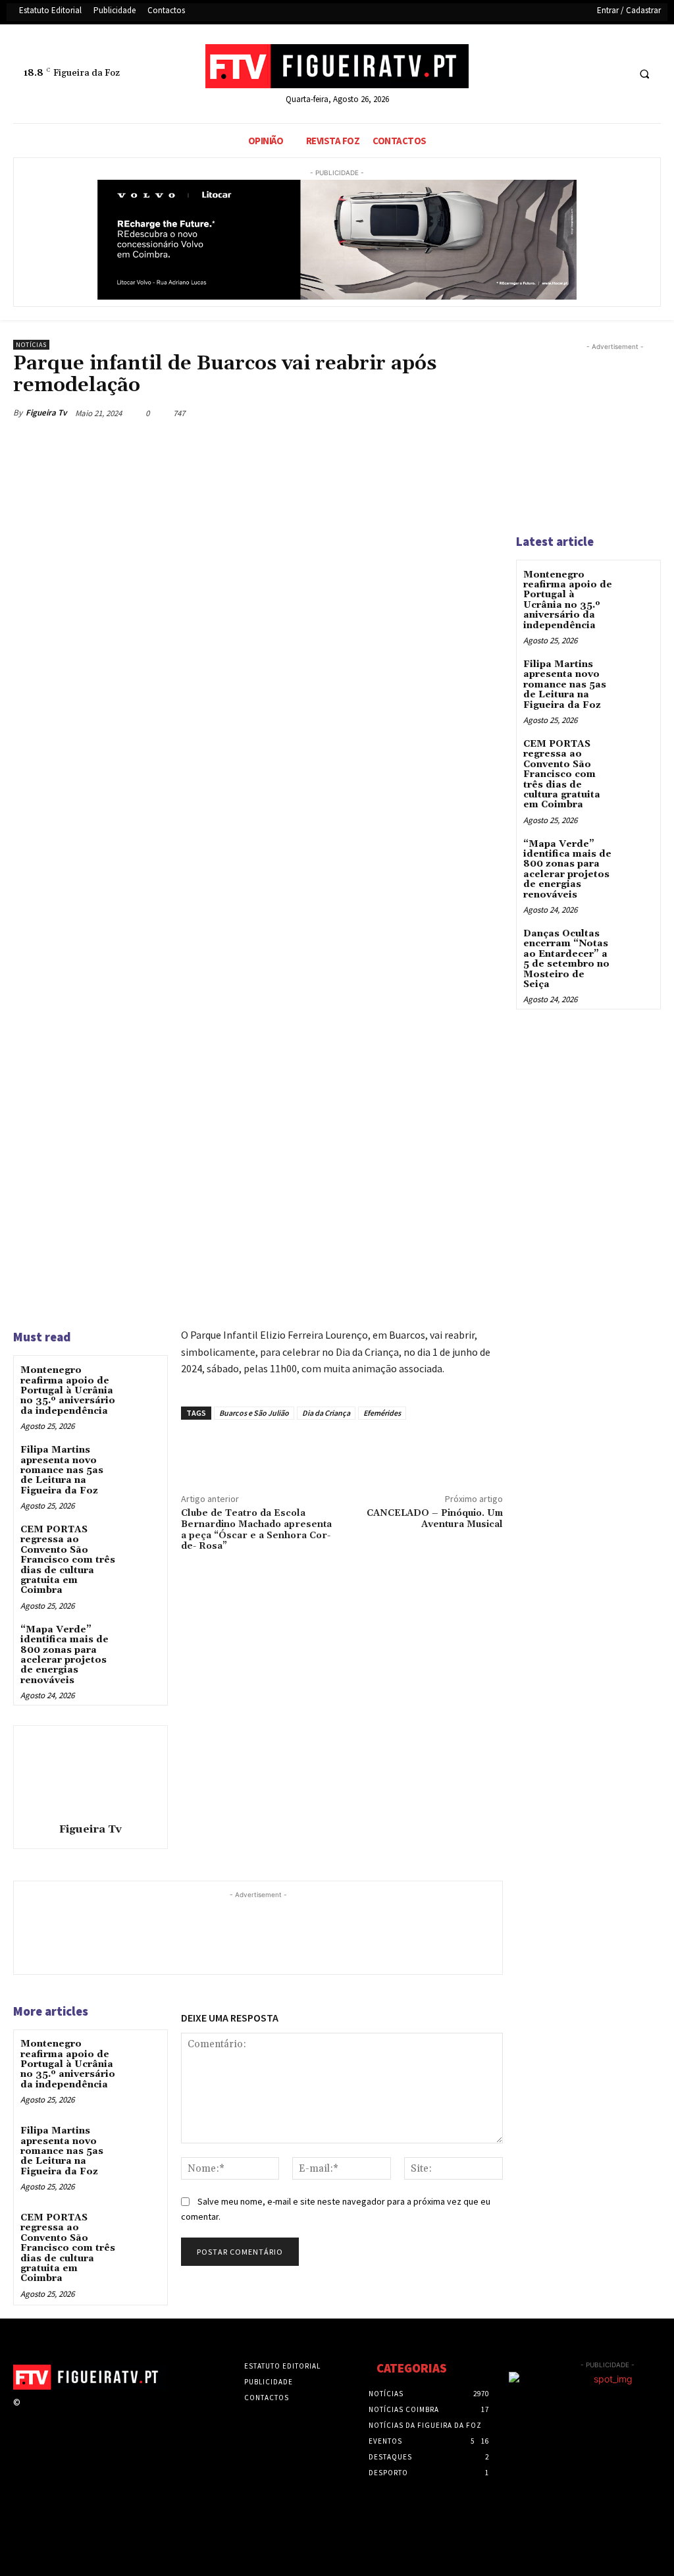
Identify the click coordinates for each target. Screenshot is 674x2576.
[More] (433, 1450)
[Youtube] (616, 74)
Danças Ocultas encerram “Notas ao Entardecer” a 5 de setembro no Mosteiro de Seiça (566, 959)
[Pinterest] (449, 413)
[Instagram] (52, 2414)
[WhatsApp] (479, 413)
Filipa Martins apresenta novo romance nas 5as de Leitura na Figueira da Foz (62, 1470)
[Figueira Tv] (90, 1772)
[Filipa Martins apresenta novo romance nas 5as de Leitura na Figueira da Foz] (142, 1461)
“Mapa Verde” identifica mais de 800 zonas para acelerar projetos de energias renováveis (65, 1655)
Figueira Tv (46, 413)
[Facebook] (567, 74)
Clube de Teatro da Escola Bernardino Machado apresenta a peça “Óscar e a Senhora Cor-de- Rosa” (256, 1530)
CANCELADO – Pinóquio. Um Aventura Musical (435, 1519)
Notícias (31, 345)
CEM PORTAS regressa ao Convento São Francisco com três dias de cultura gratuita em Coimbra (68, 1560)
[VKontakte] (98, 2414)
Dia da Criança (326, 1413)
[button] (644, 74)
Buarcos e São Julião (254, 1413)
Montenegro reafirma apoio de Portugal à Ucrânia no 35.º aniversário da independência (68, 1391)
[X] (591, 74)
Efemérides (382, 1413)
